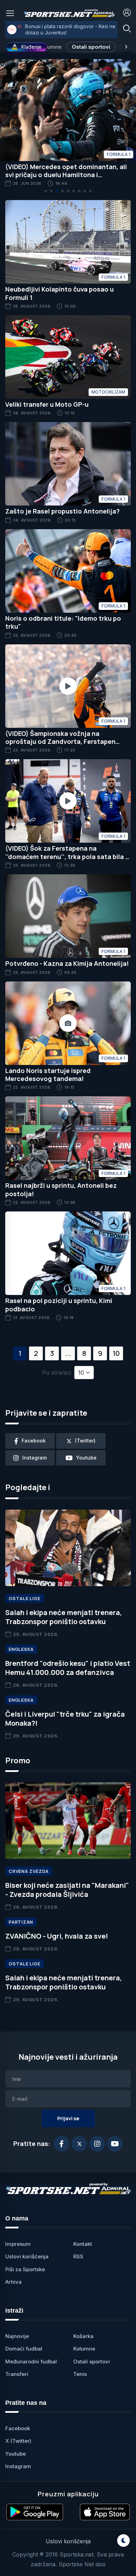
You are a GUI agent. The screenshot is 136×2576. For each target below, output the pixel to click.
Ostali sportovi (91, 47)
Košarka (83, 2336)
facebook (34, 1441)
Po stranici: (57, 1373)
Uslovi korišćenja (27, 2256)
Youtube (16, 2454)
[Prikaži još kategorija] (126, 47)
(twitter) (85, 1441)
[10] (12, 30)
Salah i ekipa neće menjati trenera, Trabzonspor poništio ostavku (64, 1617)
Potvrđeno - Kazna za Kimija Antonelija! (67, 963)
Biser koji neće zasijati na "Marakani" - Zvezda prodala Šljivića (67, 1890)
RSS (78, 2256)
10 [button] (116, 1353)
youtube (86, 1458)
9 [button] (100, 1353)
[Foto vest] (68, 1023)
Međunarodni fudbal (31, 2362)
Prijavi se (68, 2118)
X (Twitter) (18, 2441)
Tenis (80, 2374)
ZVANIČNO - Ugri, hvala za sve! (57, 1936)
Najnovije (17, 2336)
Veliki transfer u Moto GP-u (47, 404)
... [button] (68, 1353)
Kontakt (83, 2244)
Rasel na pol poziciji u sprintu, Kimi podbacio (59, 1305)
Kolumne (50, 47)
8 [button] (84, 1353)
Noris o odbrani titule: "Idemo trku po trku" (63, 622)
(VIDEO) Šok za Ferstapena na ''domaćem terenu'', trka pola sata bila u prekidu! (67, 856)
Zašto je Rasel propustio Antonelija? (62, 511)
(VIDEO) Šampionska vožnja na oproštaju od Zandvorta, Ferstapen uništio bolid (60, 742)
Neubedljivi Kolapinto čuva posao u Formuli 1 (59, 293)
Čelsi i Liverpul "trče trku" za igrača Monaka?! (65, 1719)
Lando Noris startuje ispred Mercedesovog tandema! (48, 1075)
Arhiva (13, 2282)
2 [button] (36, 1353)
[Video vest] (68, 686)
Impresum (18, 2244)
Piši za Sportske (25, 2269)
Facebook (18, 2428)
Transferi (17, 2374)
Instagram (18, 2466)
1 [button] (20, 1353)
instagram (35, 1458)
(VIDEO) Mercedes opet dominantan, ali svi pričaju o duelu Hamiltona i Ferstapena (66, 175)
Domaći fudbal (24, 2349)
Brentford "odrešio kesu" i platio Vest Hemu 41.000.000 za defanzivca (68, 1668)
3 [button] (52, 1353)
